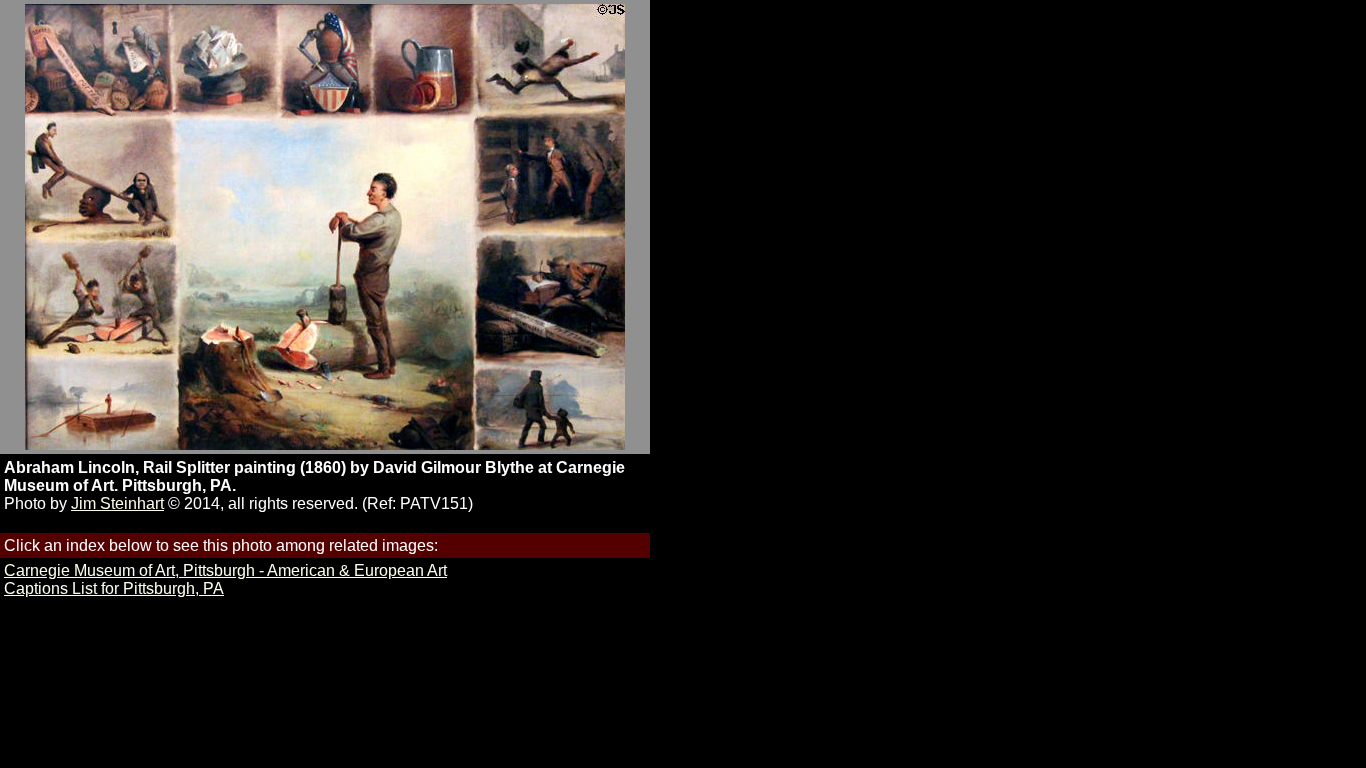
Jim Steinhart (117, 503)
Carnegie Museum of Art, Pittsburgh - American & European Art (225, 570)
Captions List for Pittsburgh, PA (114, 588)
